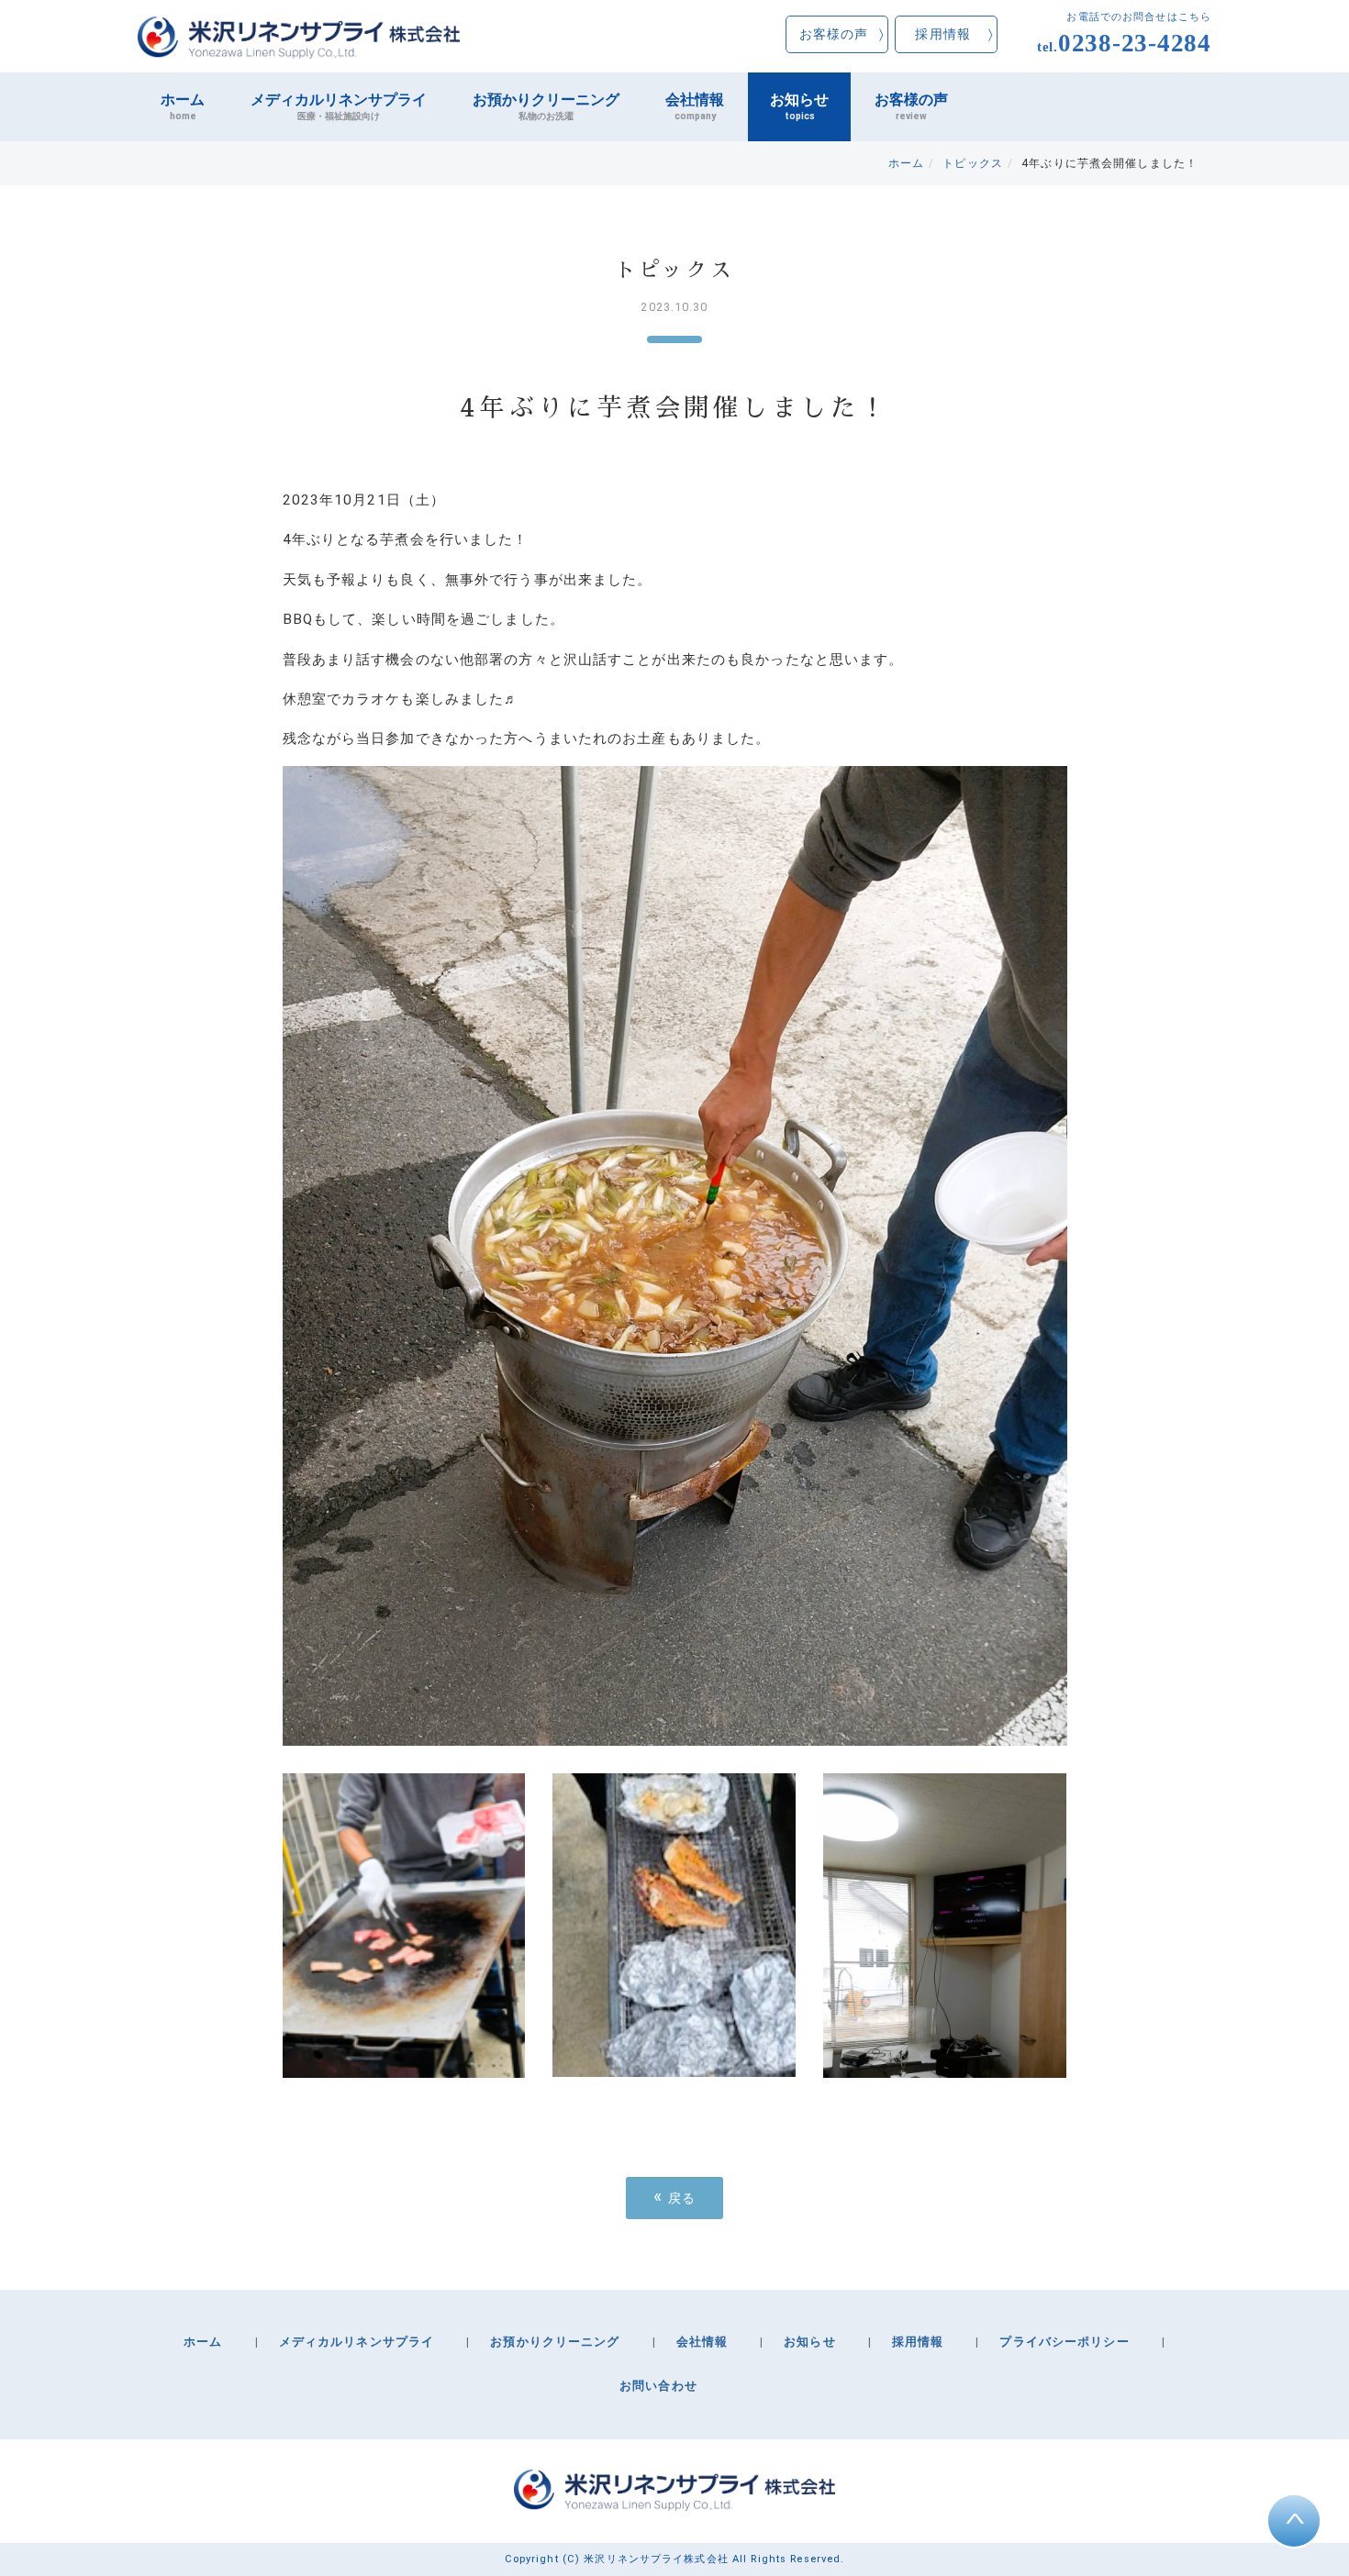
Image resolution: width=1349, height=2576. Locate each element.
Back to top (1296, 2523)
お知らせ (799, 107)
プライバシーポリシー (1064, 2342)
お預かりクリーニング (546, 107)
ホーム (183, 107)
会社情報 (695, 107)
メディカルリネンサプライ (339, 107)
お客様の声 (834, 34)
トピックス (973, 163)
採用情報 (942, 34)
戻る (675, 2197)
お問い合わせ (658, 2386)
